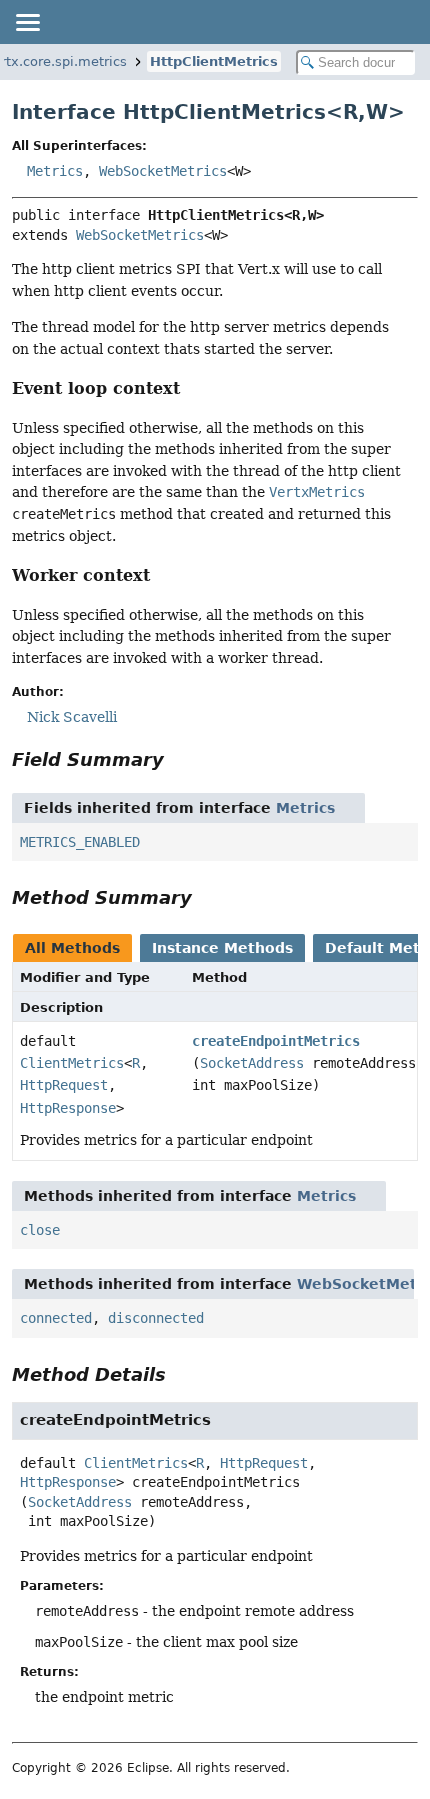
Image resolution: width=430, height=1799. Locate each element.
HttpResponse (68, 1108)
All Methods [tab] (72, 948)
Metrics (55, 171)
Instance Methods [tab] (222, 948)
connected (56, 1318)
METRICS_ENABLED (80, 842)
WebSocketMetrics (163, 171)
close (40, 1230)
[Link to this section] (193, 388)
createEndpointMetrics (276, 1041)
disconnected (156, 1318)
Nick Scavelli (72, 717)
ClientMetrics (72, 1063)
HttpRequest (64, 1085)
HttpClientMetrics (214, 61)
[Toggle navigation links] (27, 22)
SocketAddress (252, 1063)
